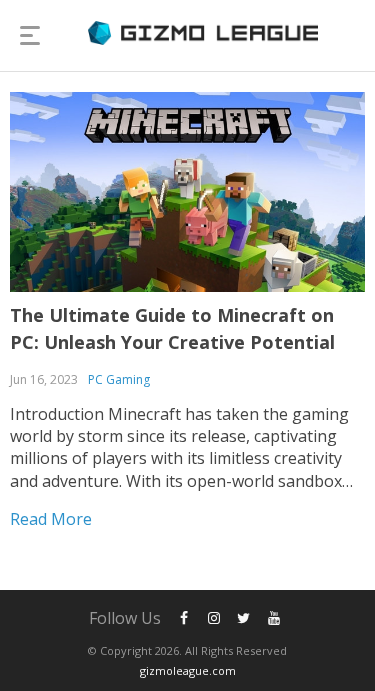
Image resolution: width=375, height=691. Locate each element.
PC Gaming (119, 379)
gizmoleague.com (188, 670)
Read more (51, 519)
